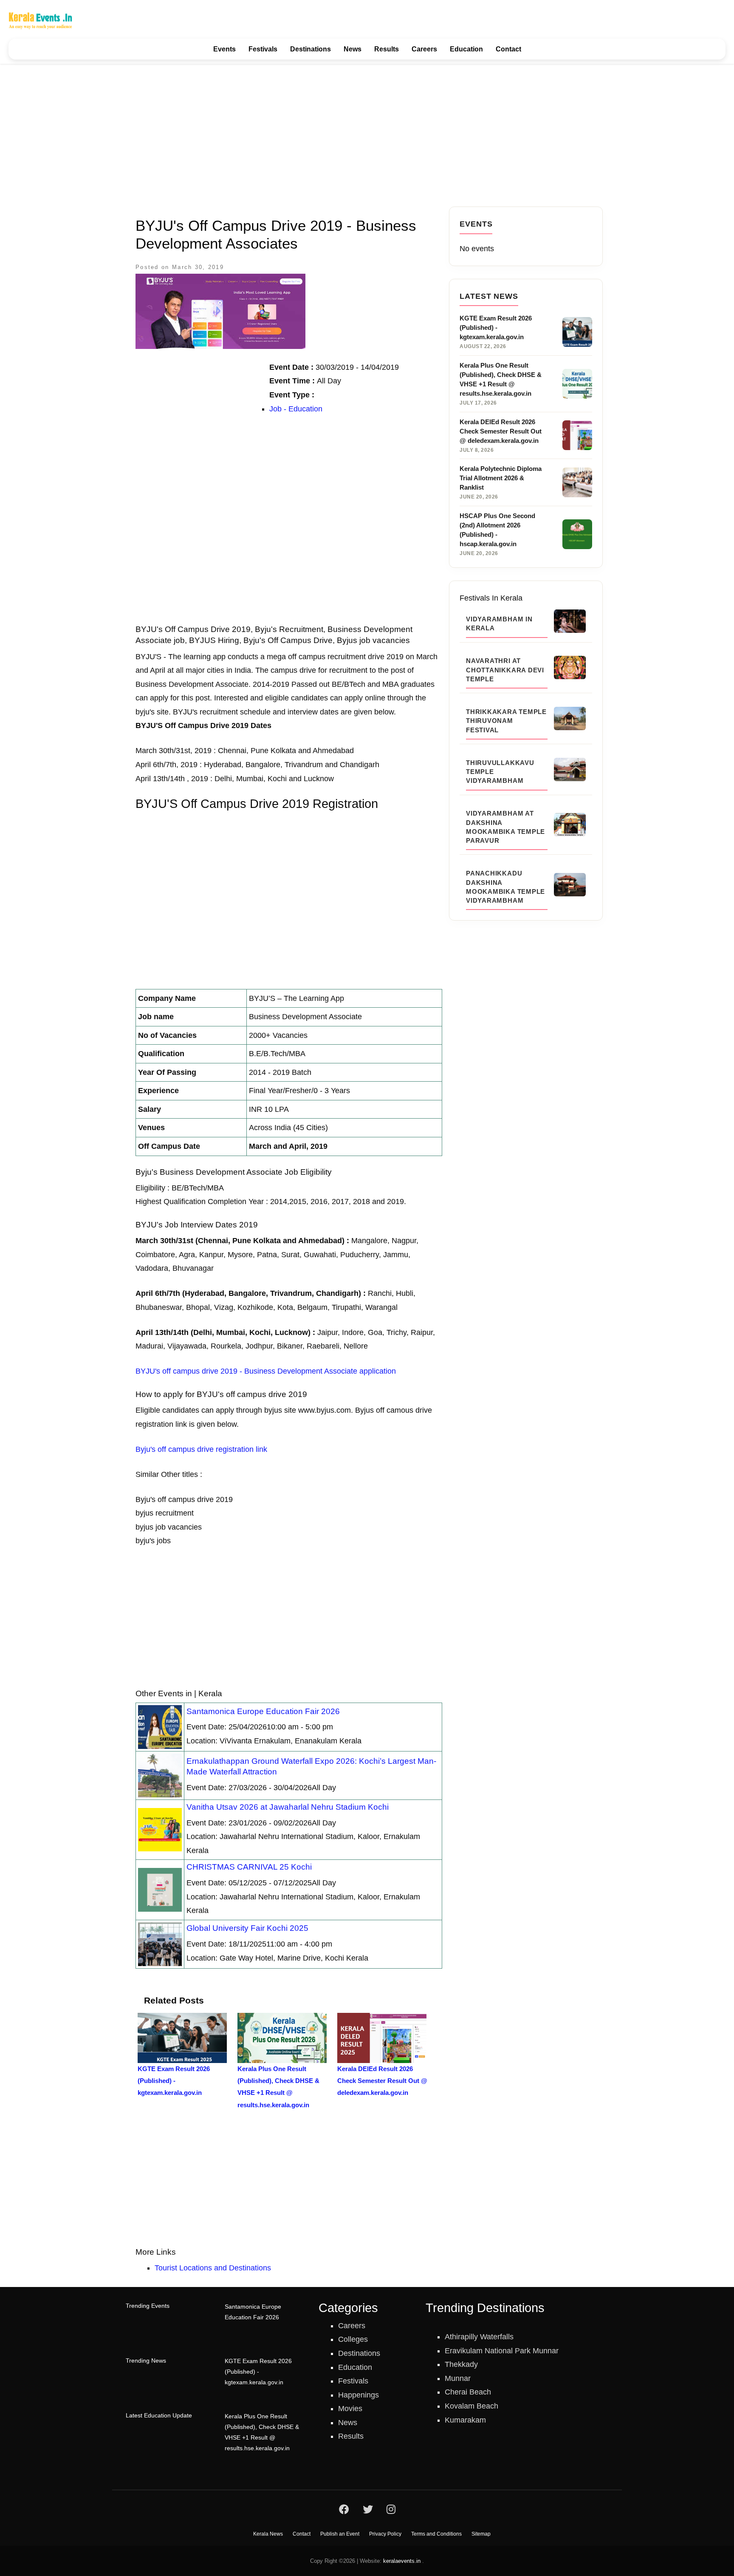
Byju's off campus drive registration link (201, 1449)
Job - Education (296, 409)
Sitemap (481, 2534)
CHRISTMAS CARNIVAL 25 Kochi (249, 1867)
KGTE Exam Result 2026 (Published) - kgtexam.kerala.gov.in (258, 2372)
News (353, 49)
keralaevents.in (402, 2561)
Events (224, 49)
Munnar (458, 2378)
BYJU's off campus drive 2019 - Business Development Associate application (266, 1371)
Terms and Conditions (436, 2534)
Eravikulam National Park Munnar (502, 2351)
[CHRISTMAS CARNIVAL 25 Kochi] (160, 1889)
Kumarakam (465, 2420)
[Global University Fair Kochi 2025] (160, 1944)
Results (387, 49)
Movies (350, 2409)
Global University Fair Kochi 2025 (247, 1928)
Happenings (359, 2395)
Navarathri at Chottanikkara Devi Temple (505, 670)
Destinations (311, 49)
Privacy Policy (385, 2534)
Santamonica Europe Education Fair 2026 (263, 1711)
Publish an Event (340, 2534)
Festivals (263, 49)
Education (466, 49)
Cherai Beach (468, 2392)
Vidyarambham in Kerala (499, 623)
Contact (508, 49)
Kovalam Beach (471, 2406)
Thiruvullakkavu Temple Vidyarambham (500, 772)
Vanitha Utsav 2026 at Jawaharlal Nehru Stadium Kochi (288, 1807)
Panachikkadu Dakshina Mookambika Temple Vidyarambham (505, 887)
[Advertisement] (367, 135)
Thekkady (461, 2364)
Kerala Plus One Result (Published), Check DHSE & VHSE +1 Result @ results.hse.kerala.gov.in (262, 2432)
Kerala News (268, 2534)
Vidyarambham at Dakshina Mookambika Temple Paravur (505, 827)
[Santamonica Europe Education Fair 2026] (160, 1726)
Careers (424, 49)
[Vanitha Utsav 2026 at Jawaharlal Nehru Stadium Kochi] (160, 1829)
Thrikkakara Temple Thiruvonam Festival (506, 721)
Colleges (353, 2339)
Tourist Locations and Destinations (213, 2268)
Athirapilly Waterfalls (479, 2337)
